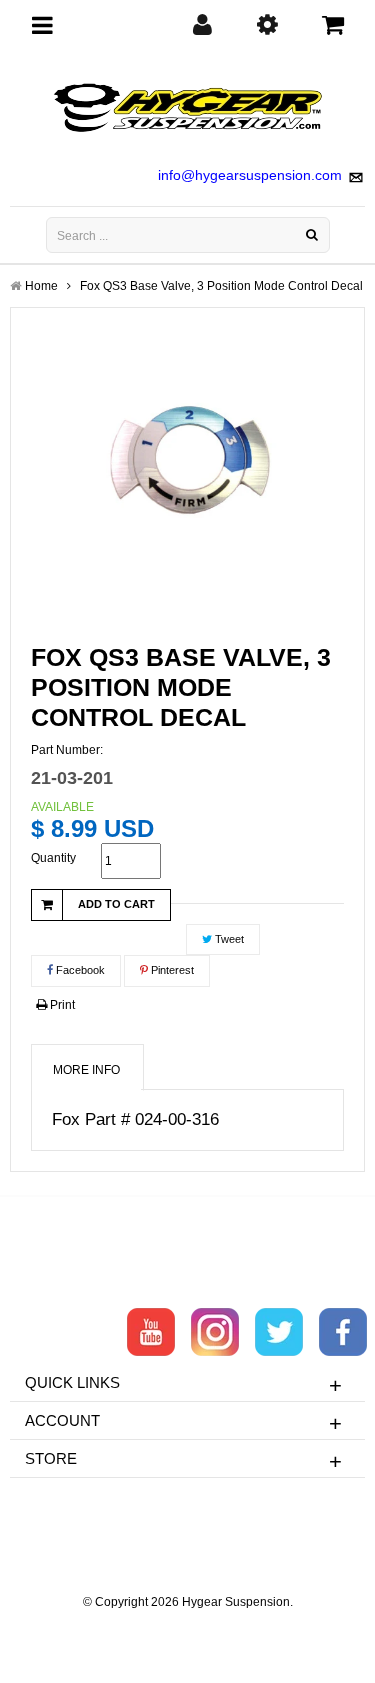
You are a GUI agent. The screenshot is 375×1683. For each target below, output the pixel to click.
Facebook (79, 970)
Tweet (228, 939)
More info (86, 1070)
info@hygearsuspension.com (250, 175)
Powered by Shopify (187, 1629)
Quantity (53, 858)
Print (61, 1005)
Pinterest (171, 970)
